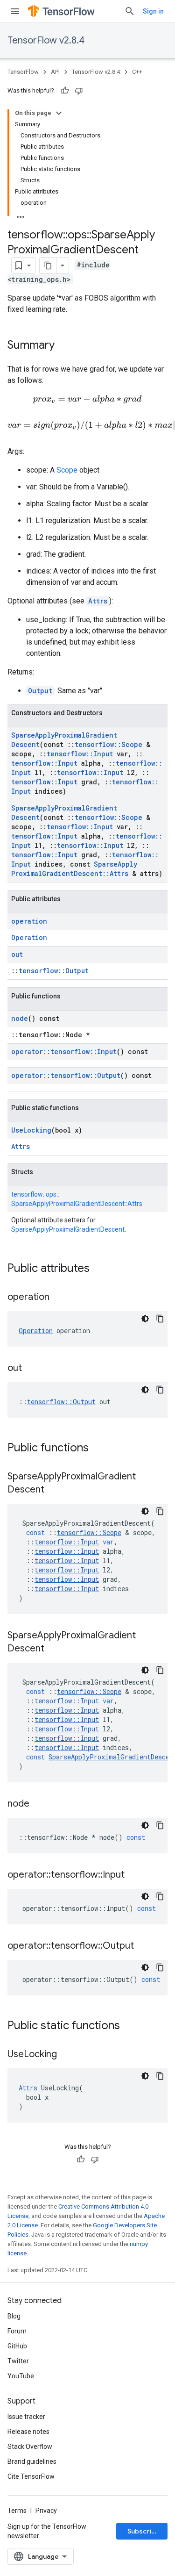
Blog (14, 2316)
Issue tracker (26, 2417)
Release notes (28, 2432)
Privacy (46, 2511)
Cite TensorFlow (31, 2476)
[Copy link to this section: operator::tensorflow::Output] (143, 1946)
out (17, 954)
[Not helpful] (79, 91)
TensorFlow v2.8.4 (46, 40)
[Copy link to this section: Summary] (64, 346)
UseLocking (31, 1130)
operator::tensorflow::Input (64, 1051)
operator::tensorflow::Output (66, 1075)
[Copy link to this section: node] (39, 1804)
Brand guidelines (32, 2461)
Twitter (18, 2361)
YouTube (21, 2376)
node (20, 1018)
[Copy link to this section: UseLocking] (66, 2055)
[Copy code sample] (160, 1319)
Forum (17, 2331)
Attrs (98, 601)
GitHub (17, 2346)
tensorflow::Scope (108, 744)
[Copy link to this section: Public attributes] (99, 1269)
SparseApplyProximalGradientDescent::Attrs (74, 869)
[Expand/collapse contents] (59, 113)
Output (40, 691)
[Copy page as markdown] (48, 265)
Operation (29, 937)
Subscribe (143, 2531)
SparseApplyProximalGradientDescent (68, 1229)
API (55, 72)
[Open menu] (15, 11)
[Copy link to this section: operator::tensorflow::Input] (134, 1875)
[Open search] (130, 11)
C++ (137, 72)
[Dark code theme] (145, 1319)
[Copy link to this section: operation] (59, 1298)
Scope (67, 470)
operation (29, 921)
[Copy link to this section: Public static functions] (129, 2026)
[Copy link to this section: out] (31, 1369)
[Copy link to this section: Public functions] (98, 1449)
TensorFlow (23, 72)
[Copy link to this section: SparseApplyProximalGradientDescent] (54, 1490)
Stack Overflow (30, 2447)
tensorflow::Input (80, 754)
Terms (17, 2511)
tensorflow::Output (54, 971)
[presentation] (87, 399)
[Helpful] (65, 91)
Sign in (153, 11)
